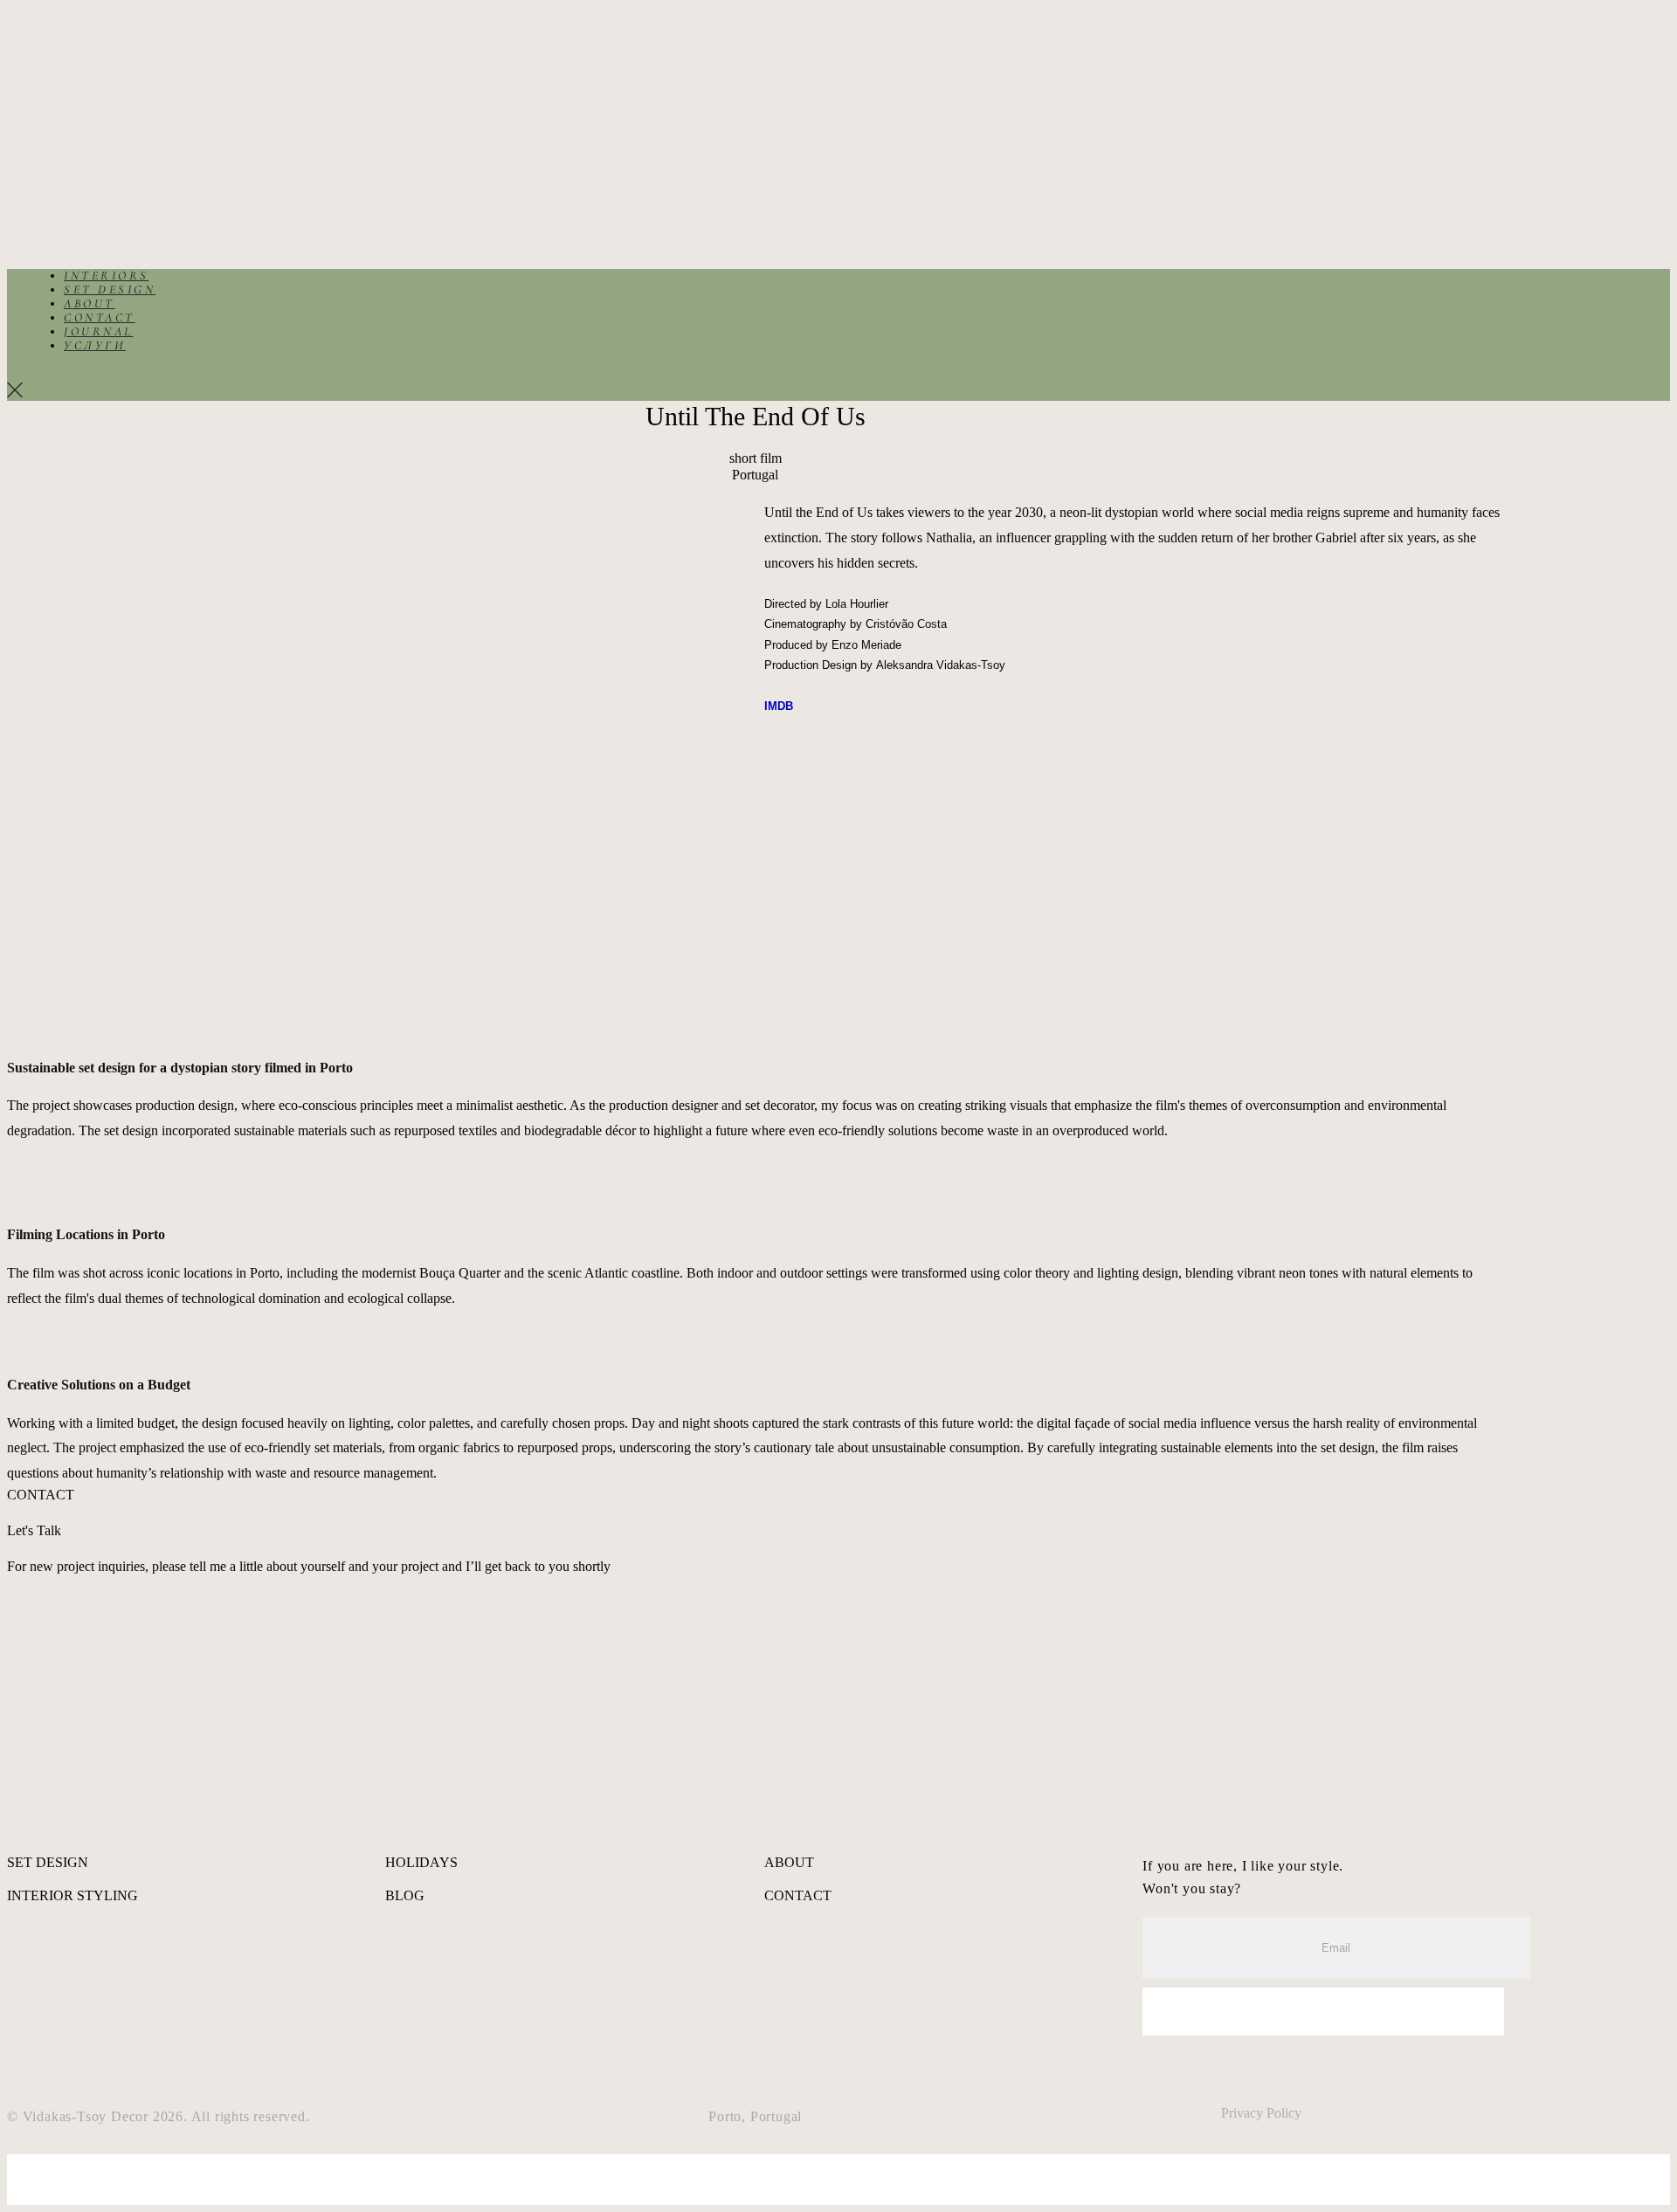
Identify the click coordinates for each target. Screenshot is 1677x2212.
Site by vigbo (44, 2162)
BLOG (405, 1895)
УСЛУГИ (73, 180)
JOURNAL (77, 166)
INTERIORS (85, 45)
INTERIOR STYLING (72, 1895)
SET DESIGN (88, 59)
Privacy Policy (1261, 2113)
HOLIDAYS (421, 1862)
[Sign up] (1323, 2012)
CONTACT (78, 152)
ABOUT (68, 73)
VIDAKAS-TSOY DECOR (106, 121)
